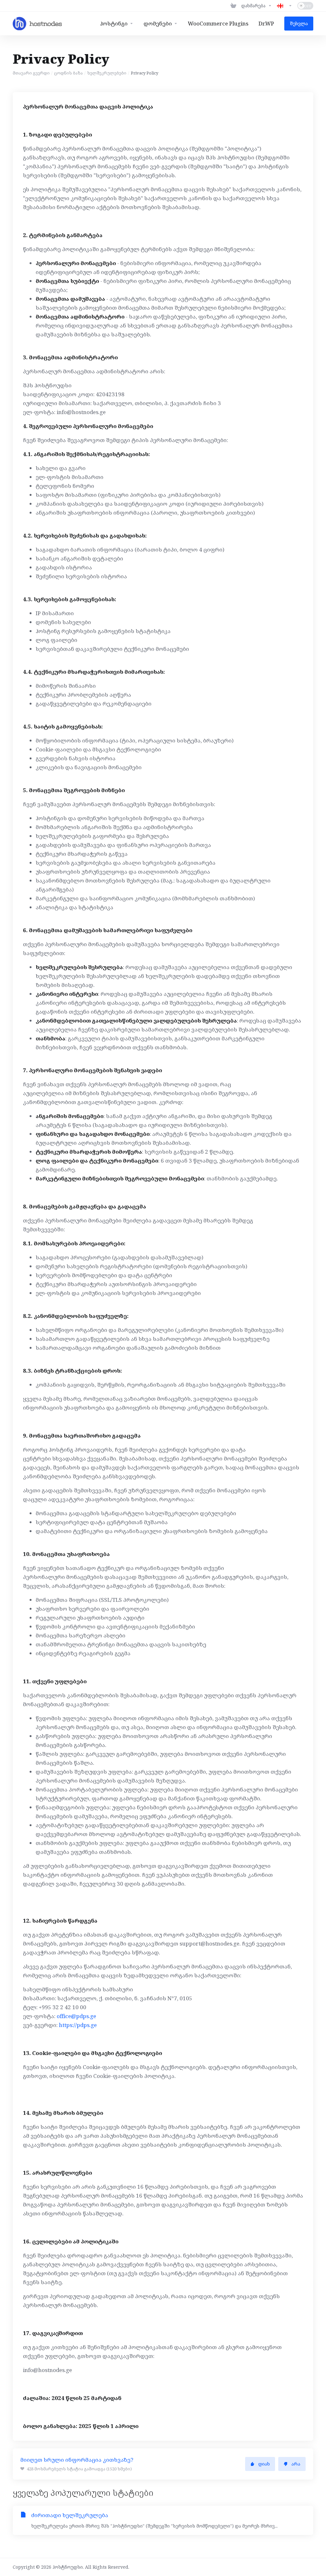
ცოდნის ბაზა (68, 73)
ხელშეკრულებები (107, 73)
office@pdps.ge (76, 2016)
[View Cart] (233, 6)
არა (296, 2464)
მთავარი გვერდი (31, 73)
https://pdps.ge (78, 2025)
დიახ (264, 2464)
